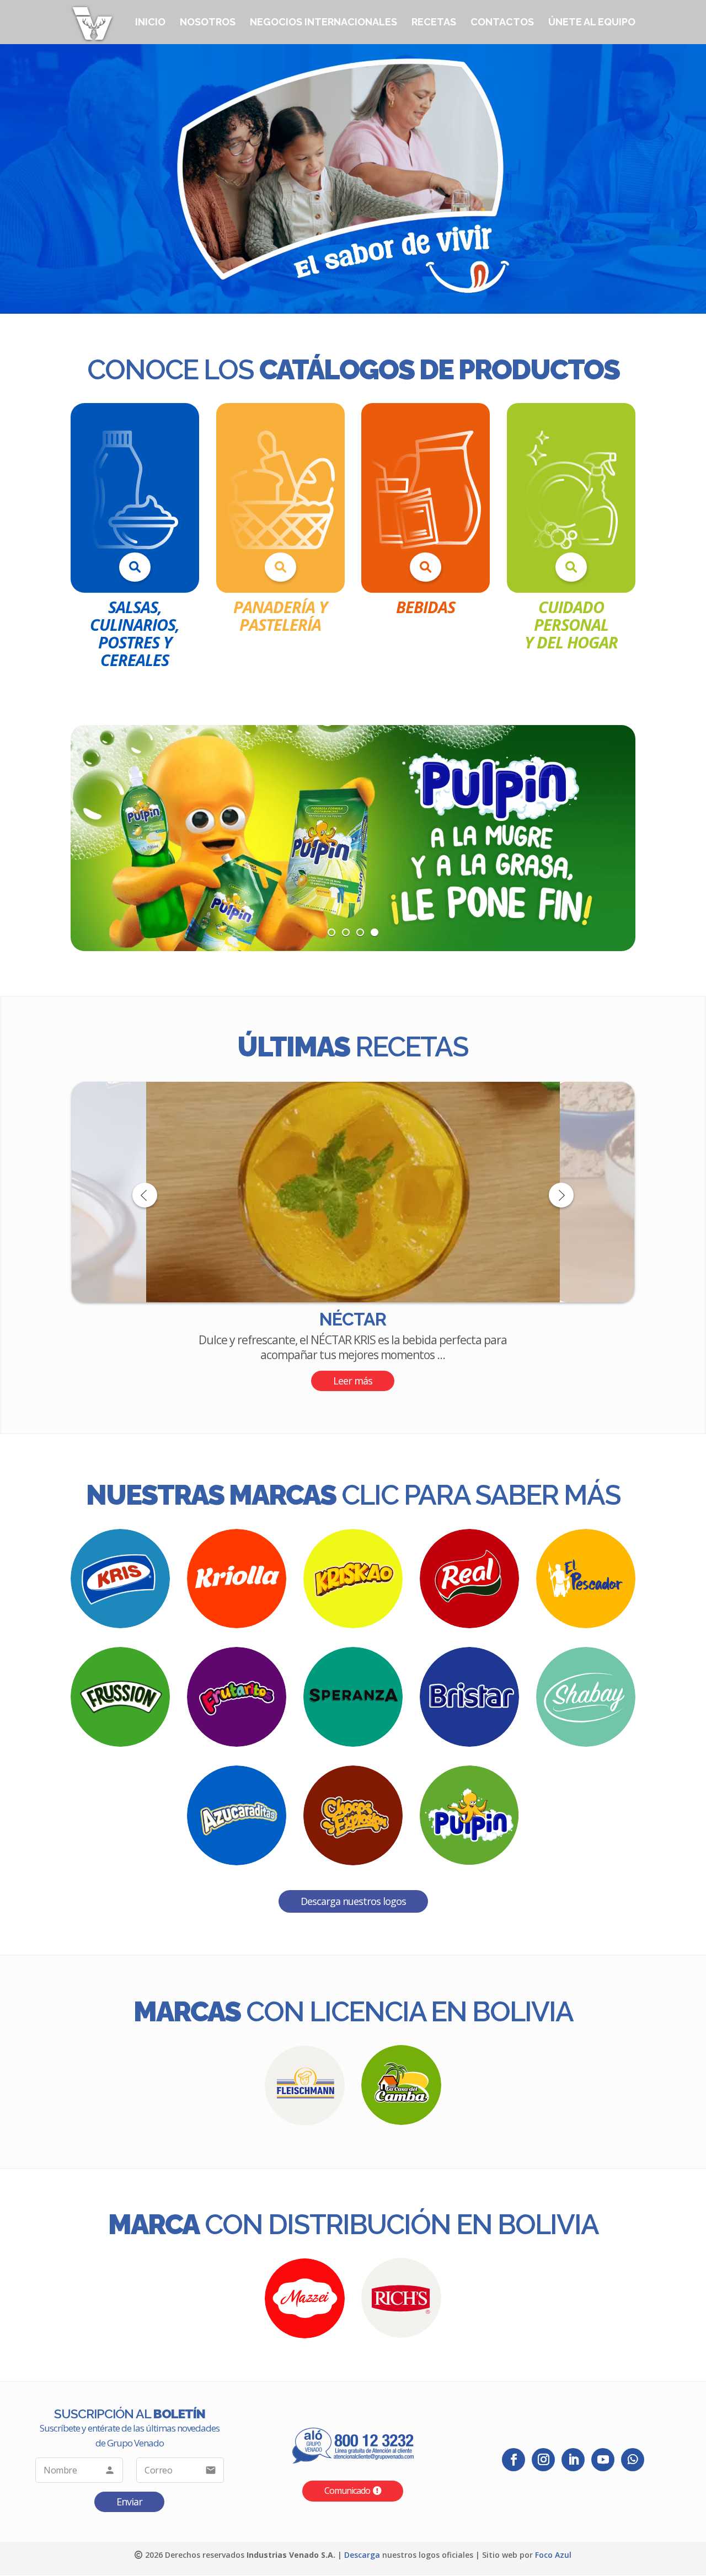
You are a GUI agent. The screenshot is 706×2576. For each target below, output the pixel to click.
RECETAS (434, 23)
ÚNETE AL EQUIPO (592, 23)
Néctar (353, 1319)
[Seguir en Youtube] (603, 2459)
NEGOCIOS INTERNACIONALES (323, 23)
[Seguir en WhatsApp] (633, 2459)
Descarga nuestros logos (353, 1901)
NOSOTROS (208, 23)
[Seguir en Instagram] (543, 2459)
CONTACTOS (502, 23)
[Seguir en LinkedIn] (573, 2459)
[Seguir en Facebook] (514, 2459)
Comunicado (347, 2491)
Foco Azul (553, 2554)
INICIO (150, 23)
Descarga (362, 2554)
